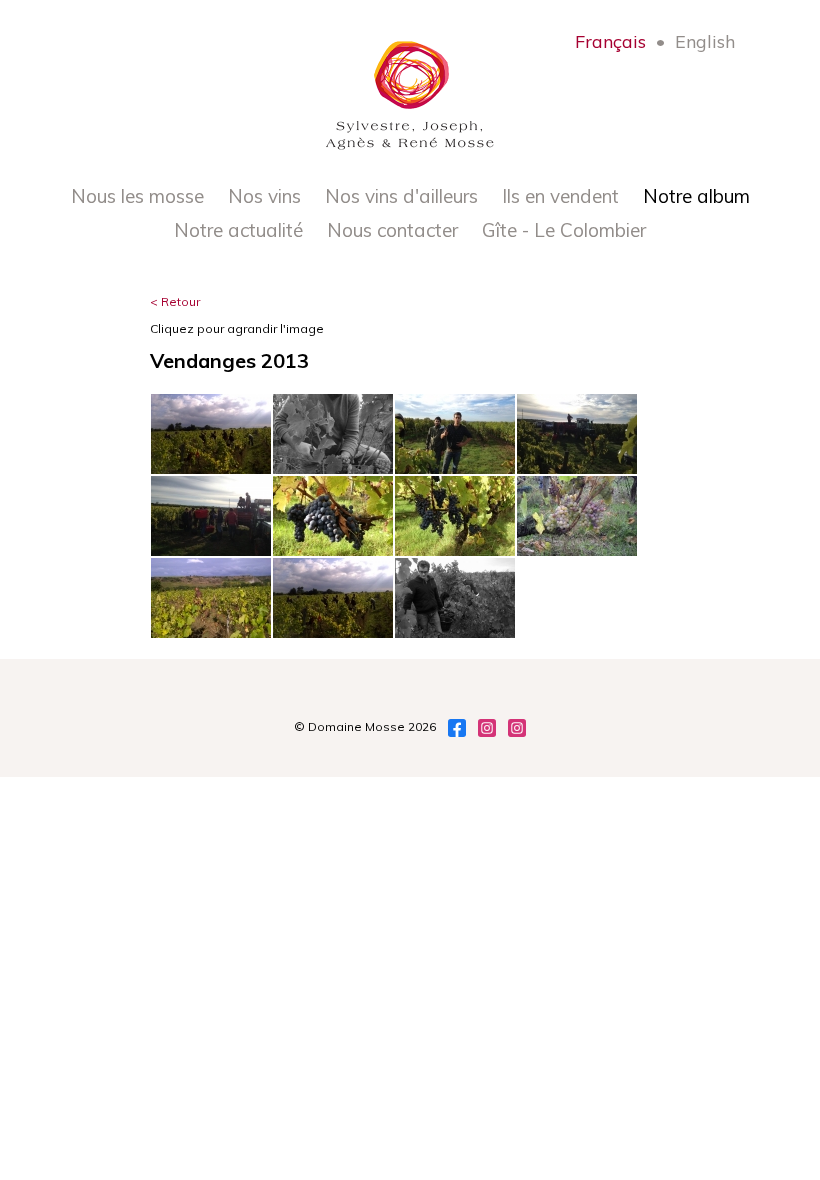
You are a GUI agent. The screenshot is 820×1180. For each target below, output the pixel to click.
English (705, 41)
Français (610, 41)
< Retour (175, 301)
